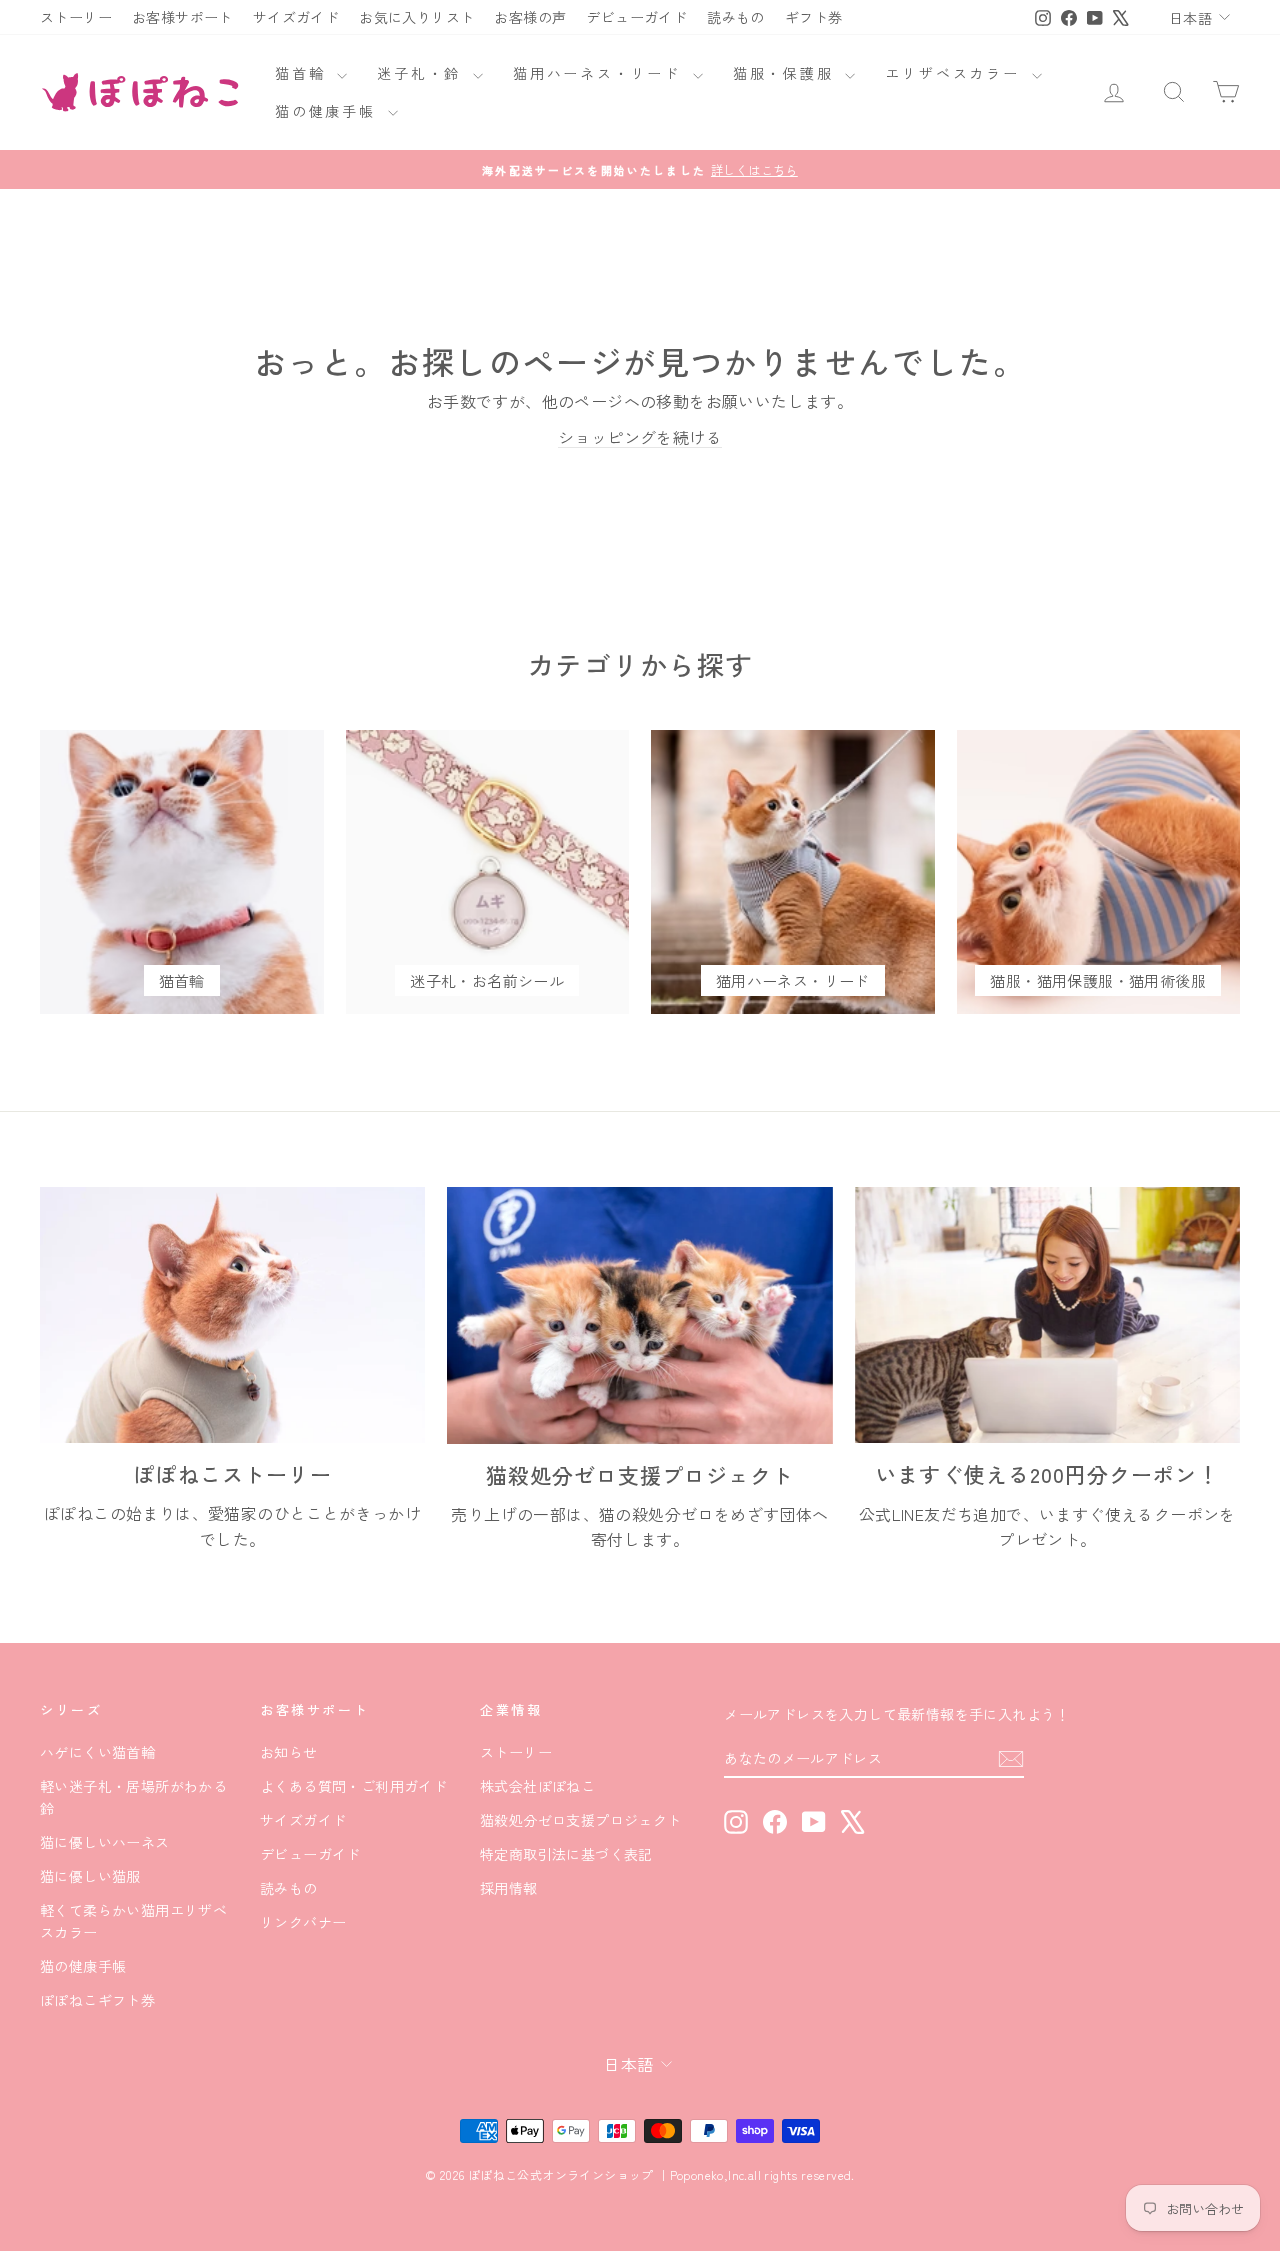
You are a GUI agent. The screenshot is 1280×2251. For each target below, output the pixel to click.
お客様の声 (530, 17)
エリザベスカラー (955, 73)
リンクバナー (303, 1922)
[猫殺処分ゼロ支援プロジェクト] (639, 1315)
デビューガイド (636, 17)
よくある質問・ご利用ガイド (353, 1786)
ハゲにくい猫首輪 (97, 1752)
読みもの (736, 17)
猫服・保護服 (787, 73)
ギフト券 (814, 17)
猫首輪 (303, 73)
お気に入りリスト (416, 17)
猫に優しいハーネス (105, 1842)
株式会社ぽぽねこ (537, 1786)
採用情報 (509, 1888)
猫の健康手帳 (329, 111)
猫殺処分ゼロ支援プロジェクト (581, 1820)
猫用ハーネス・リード (600, 73)
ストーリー (76, 17)
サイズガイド (296, 17)
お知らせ (289, 1752)
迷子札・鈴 (422, 73)
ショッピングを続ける (640, 437)
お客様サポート (182, 17)
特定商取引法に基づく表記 (566, 1854)
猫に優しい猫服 (90, 1876)
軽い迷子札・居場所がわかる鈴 (133, 1797)
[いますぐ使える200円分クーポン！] (1047, 1315)
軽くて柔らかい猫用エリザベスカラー (133, 1921)
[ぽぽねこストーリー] (232, 1315)
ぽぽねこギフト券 (97, 2000)
